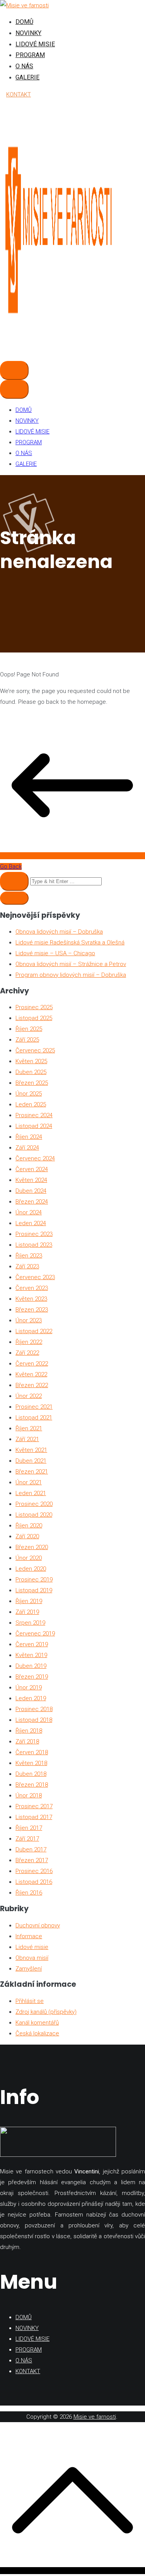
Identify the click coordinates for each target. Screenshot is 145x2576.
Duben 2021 (31, 1461)
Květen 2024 (31, 1180)
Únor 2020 (29, 1558)
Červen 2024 (32, 1169)
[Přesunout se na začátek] (72, 2571)
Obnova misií (32, 1958)
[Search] (14, 881)
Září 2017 (27, 1839)
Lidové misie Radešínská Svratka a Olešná (70, 942)
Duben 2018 (31, 1774)
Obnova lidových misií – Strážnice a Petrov (71, 964)
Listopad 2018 (34, 1720)
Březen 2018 (32, 1785)
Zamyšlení (29, 1969)
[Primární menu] (14, 370)
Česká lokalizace (37, 2033)
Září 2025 (27, 1040)
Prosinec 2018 (34, 1709)
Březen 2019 (32, 1677)
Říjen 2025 (29, 1029)
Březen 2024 (32, 1202)
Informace (29, 1936)
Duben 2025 (31, 1072)
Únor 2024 (29, 1212)
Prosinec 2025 (34, 1007)
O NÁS (24, 66)
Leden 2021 (31, 1493)
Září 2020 (27, 1536)
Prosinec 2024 (34, 1115)
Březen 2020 (32, 1547)
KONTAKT (19, 94)
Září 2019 (27, 1612)
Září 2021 (27, 1439)
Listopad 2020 (34, 1515)
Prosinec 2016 (34, 1871)
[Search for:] (51, 881)
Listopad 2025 (34, 1018)
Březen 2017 (32, 1860)
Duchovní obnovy (38, 1925)
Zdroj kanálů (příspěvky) (46, 2012)
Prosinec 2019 (34, 1580)
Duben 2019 (31, 1666)
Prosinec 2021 (34, 1407)
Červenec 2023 (35, 1277)
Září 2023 (27, 1266)
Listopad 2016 (34, 1882)
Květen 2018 (31, 1763)
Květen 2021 (31, 1450)
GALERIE (27, 77)
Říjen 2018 (29, 1731)
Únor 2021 (29, 1482)
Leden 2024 (31, 1223)
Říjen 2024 (29, 1137)
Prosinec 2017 (34, 1806)
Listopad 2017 (34, 1817)
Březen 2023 (32, 1310)
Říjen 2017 (29, 1828)
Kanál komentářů (37, 2023)
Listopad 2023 (34, 1245)
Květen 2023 (31, 1299)
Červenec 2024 (35, 1158)
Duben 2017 (31, 1849)
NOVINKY (28, 33)
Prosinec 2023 (34, 1234)
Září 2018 (27, 1741)
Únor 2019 (29, 1688)
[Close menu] (14, 389)
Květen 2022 (31, 1374)
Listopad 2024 (34, 1126)
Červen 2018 (32, 1752)
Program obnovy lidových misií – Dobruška (71, 975)
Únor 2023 (29, 1320)
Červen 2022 (32, 1364)
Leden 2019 (31, 1698)
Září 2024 (27, 1148)
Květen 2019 (31, 1655)
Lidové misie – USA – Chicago (55, 953)
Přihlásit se (30, 2001)
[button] (14, 898)
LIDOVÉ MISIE (35, 44)
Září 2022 (27, 1353)
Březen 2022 (32, 1385)
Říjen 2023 (29, 1256)
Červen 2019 (32, 1644)
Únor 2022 (29, 1396)
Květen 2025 (31, 1061)
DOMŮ (24, 22)
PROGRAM (30, 55)
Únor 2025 (29, 1094)
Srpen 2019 (30, 1623)
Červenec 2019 (35, 1634)
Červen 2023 (32, 1288)
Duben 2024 (31, 1191)
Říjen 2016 (29, 1893)
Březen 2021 (32, 1472)
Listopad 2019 (34, 1590)
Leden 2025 (31, 1104)
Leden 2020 (31, 1569)
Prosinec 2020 (34, 1504)
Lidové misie (32, 1947)
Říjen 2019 (29, 1601)
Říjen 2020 (29, 1526)
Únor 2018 (29, 1795)
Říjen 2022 (29, 1342)
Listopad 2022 (34, 1331)
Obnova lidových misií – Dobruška (59, 932)
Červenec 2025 (35, 1050)
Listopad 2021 (34, 1418)
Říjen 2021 (29, 1428)
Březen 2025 (32, 1083)
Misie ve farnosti (95, 2417)
